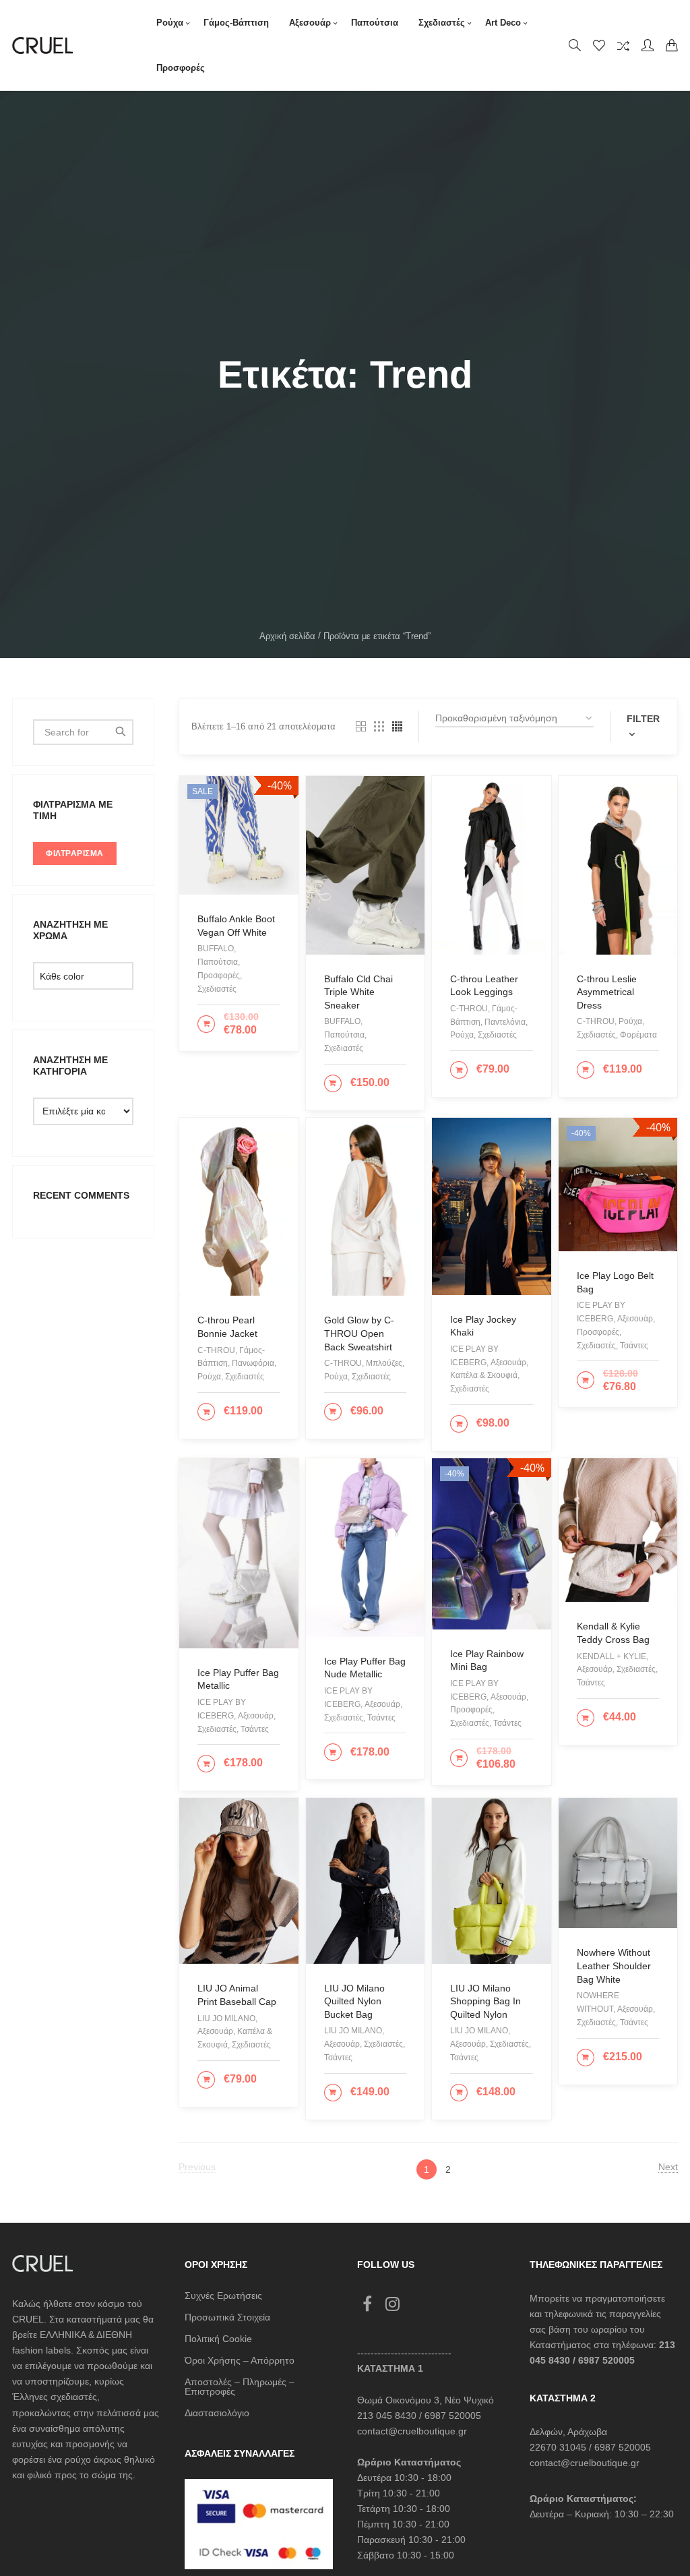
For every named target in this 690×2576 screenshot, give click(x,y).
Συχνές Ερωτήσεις (223, 2296)
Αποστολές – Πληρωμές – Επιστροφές (240, 2387)
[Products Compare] (623, 45)
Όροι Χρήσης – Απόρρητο (240, 2360)
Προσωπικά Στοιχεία (227, 2317)
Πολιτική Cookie (218, 2339)
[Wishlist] (599, 45)
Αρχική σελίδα (287, 636)
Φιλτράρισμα (75, 853)
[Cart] (672, 45)
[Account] (648, 45)
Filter (643, 719)
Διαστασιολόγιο (217, 2413)
